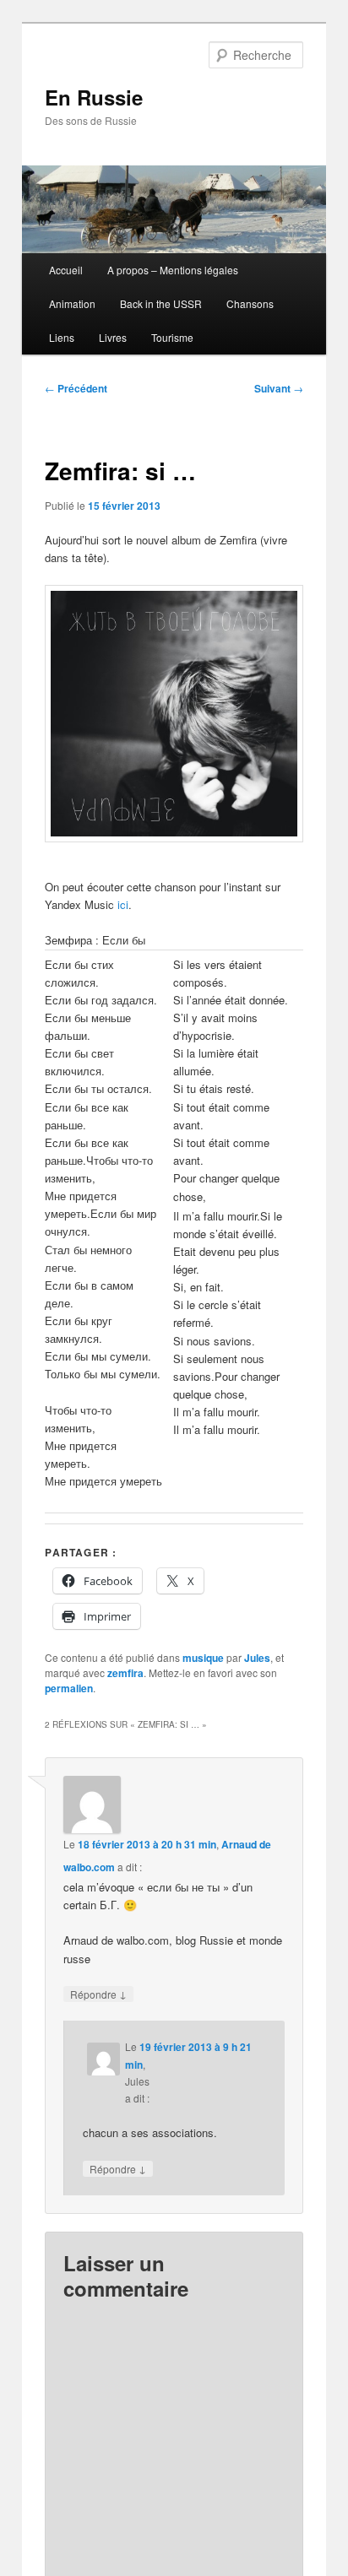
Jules (257, 1658)
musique (203, 1658)
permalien (69, 1688)
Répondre (98, 1994)
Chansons (250, 303)
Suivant (279, 388)
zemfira (125, 1673)
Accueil (66, 270)
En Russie (94, 97)
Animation (72, 303)
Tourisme (172, 337)
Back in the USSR (161, 303)
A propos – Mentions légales (173, 270)
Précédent (76, 388)
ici (123, 904)
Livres (113, 337)
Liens (62, 337)
